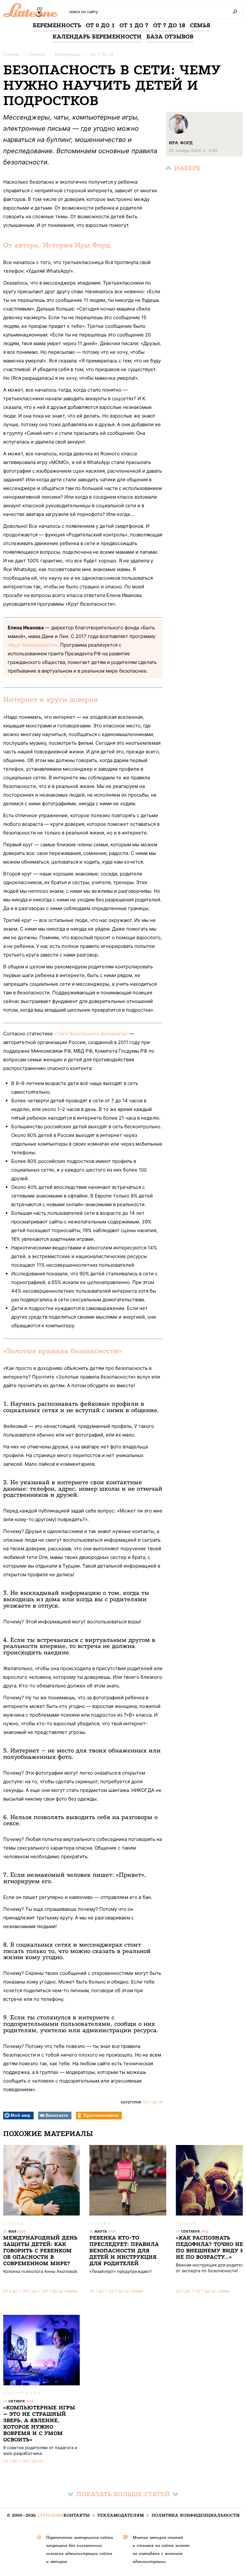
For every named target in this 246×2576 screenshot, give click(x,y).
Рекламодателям (121, 2515)
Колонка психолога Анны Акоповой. (41, 2271)
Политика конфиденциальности (196, 2515)
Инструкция (22, 2393)
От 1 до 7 (134, 25)
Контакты (77, 2515)
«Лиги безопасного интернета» (91, 1034)
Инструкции (68, 54)
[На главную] (32, 12)
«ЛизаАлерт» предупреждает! (121, 2271)
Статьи (37, 54)
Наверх (187, 168)
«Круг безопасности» (33, 645)
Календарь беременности (97, 37)
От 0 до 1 (100, 25)
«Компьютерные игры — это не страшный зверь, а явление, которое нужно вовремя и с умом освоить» (39, 2424)
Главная (11, 54)
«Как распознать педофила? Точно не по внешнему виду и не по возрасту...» (210, 2247)
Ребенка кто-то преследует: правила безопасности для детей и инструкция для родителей (124, 2251)
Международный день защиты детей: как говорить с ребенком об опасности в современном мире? (40, 2251)
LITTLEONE (50, 2515)
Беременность (57, 25)
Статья (14, 2223)
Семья (200, 25)
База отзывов (170, 37)
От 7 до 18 (169, 25)
